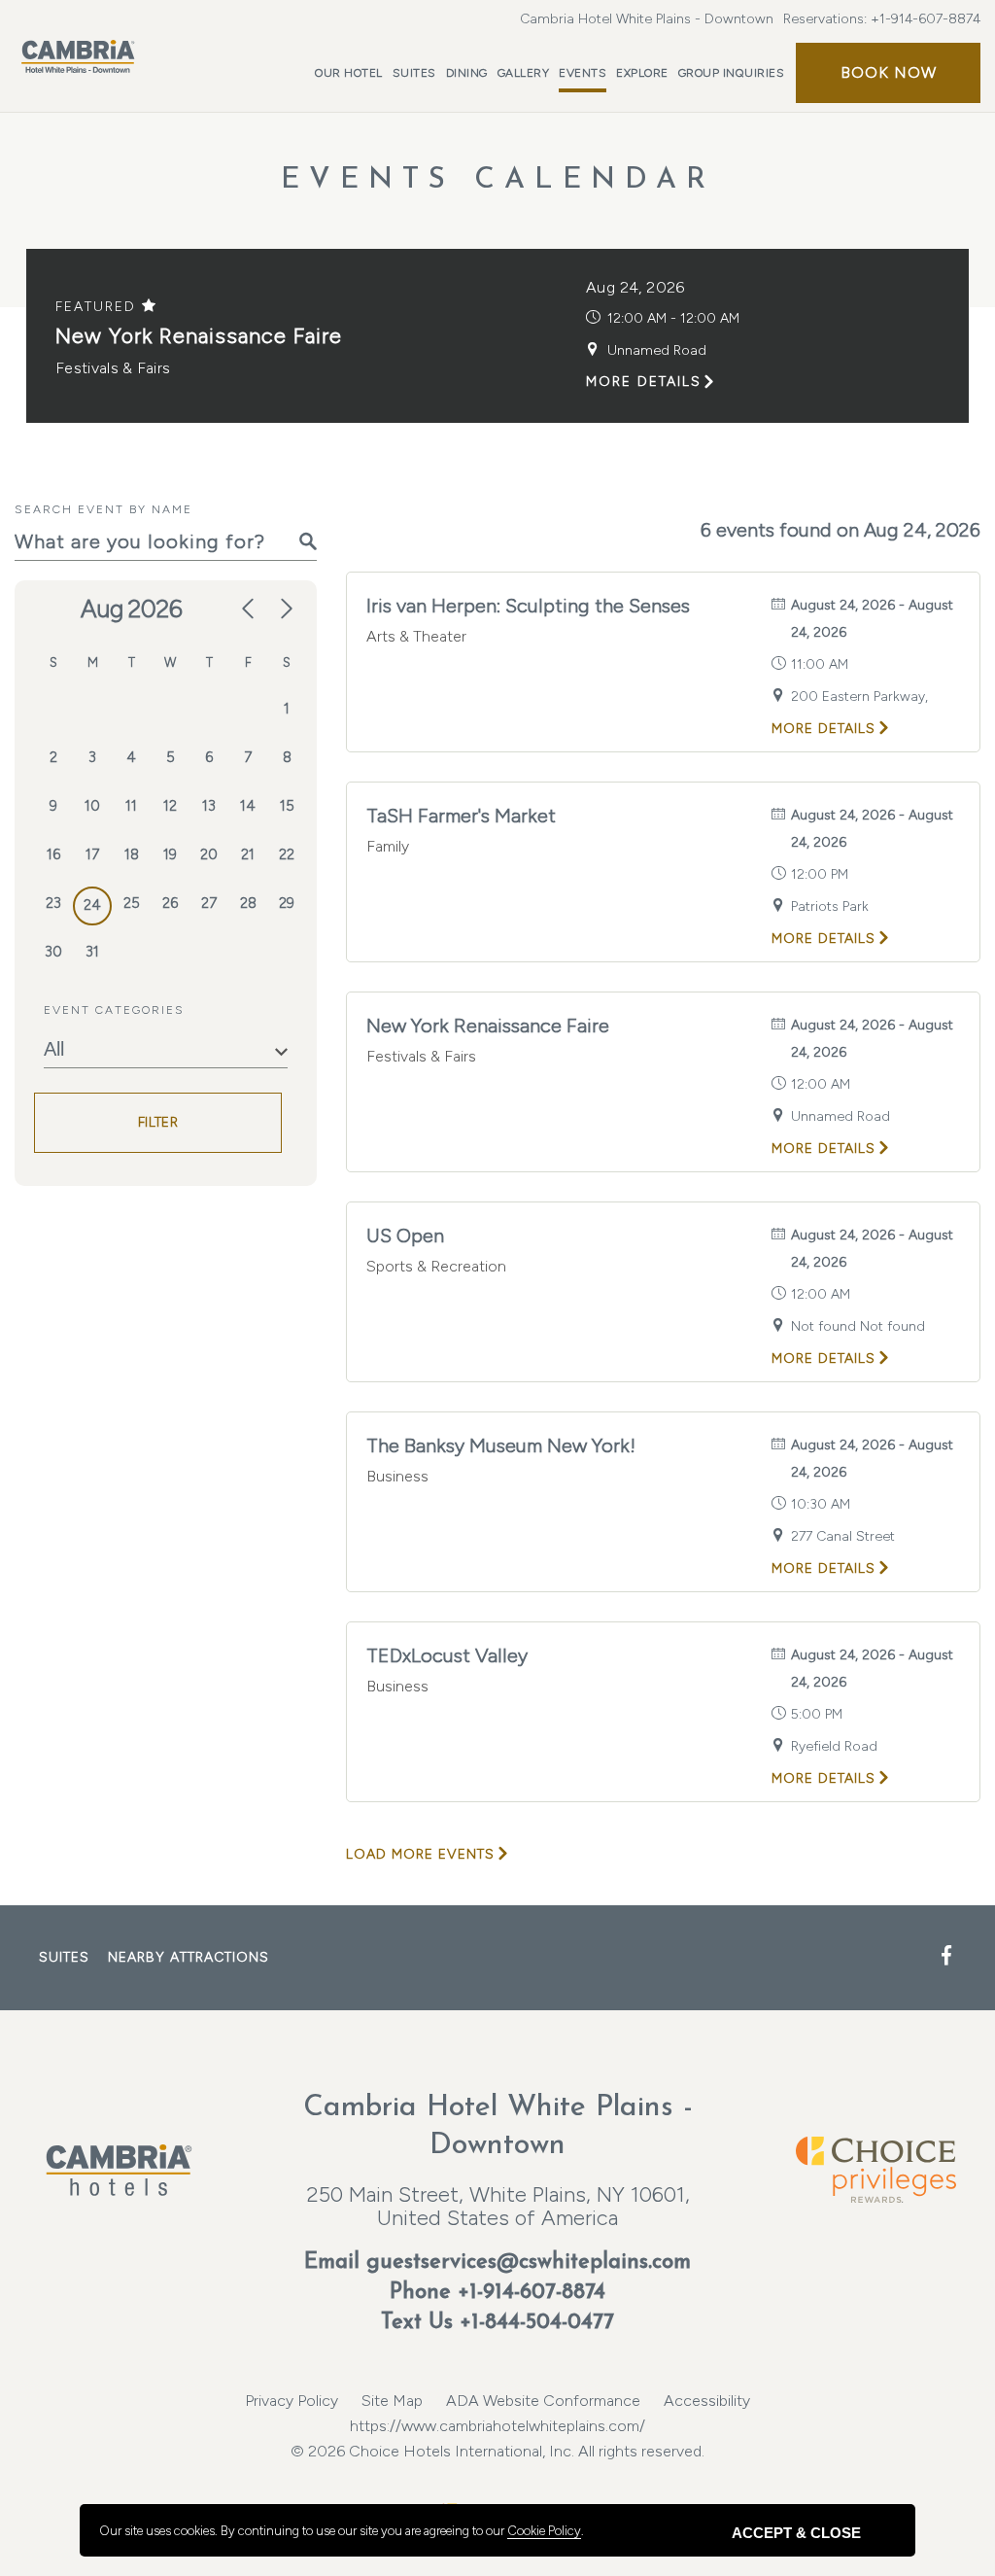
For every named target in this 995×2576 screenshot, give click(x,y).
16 (53, 854)
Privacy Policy (292, 2401)
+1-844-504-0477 (537, 2323)
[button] (888, 73)
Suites (414, 73)
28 (248, 903)
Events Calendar (498, 180)
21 (248, 854)
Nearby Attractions (189, 1957)
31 (92, 952)
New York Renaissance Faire (199, 336)
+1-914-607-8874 (926, 19)
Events (583, 73)
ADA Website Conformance (543, 2401)
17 (92, 854)
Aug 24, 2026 (635, 287)
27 (209, 903)
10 (92, 806)
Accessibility (707, 2401)
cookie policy (544, 2531)
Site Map (392, 2401)
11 (131, 806)
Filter (158, 1122)
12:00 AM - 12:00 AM (673, 318)
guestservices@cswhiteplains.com (529, 2263)
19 (170, 854)
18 (132, 854)
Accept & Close (796, 2533)
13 (209, 806)
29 (287, 903)
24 (92, 905)
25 (132, 903)
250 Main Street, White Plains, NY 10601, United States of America (498, 2206)
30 (53, 952)
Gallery (524, 73)
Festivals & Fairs (113, 368)
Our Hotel (349, 73)
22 (287, 854)
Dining (467, 73)
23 (53, 903)
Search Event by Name (103, 509)
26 (170, 903)
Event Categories (114, 1010)
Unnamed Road (657, 350)
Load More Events (420, 1854)
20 (209, 854)
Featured (99, 307)
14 (248, 806)
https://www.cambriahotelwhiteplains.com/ (497, 2426)
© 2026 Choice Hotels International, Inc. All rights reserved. (497, 2438)
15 (287, 806)
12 (170, 806)
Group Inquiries (732, 73)
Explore (642, 73)
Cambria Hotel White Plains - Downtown (647, 19)
